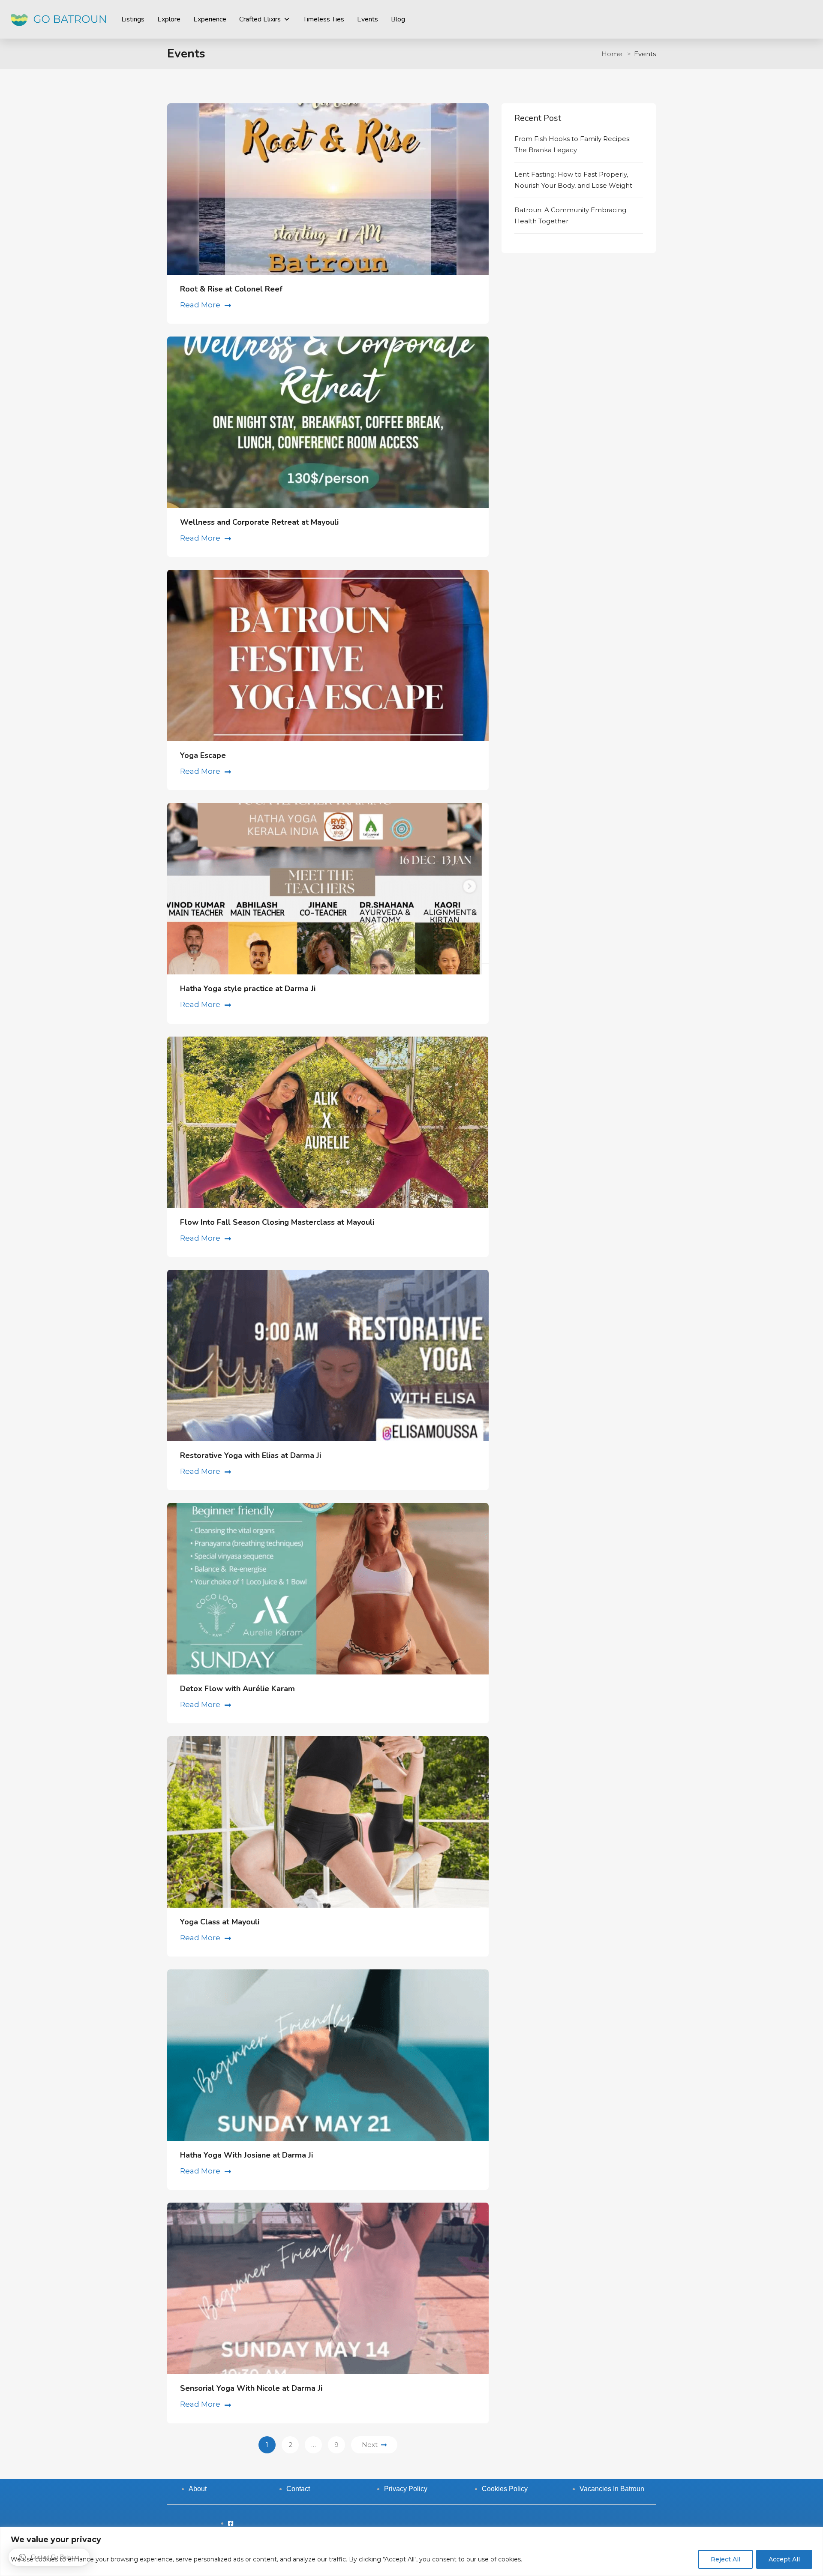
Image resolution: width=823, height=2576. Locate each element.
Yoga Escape (203, 755)
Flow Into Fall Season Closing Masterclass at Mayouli (277, 1222)
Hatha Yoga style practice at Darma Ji (248, 989)
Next (370, 2445)
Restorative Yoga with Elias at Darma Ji (251, 1455)
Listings (133, 19)
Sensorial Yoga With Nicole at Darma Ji (251, 2388)
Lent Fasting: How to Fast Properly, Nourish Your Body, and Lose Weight (573, 180)
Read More (200, 305)
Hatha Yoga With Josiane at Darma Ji (246, 2155)
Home (612, 54)
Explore (169, 19)
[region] (411, 2551)
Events (368, 19)
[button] (49, 2557)
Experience (210, 19)
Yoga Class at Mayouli (220, 1922)
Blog (398, 19)
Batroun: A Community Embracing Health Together (570, 215)
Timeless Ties (324, 19)
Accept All (784, 2559)
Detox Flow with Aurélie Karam (237, 1689)
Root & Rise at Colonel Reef (231, 289)
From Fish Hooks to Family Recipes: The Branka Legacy (572, 144)
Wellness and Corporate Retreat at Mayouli (259, 522)
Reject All (725, 2559)
